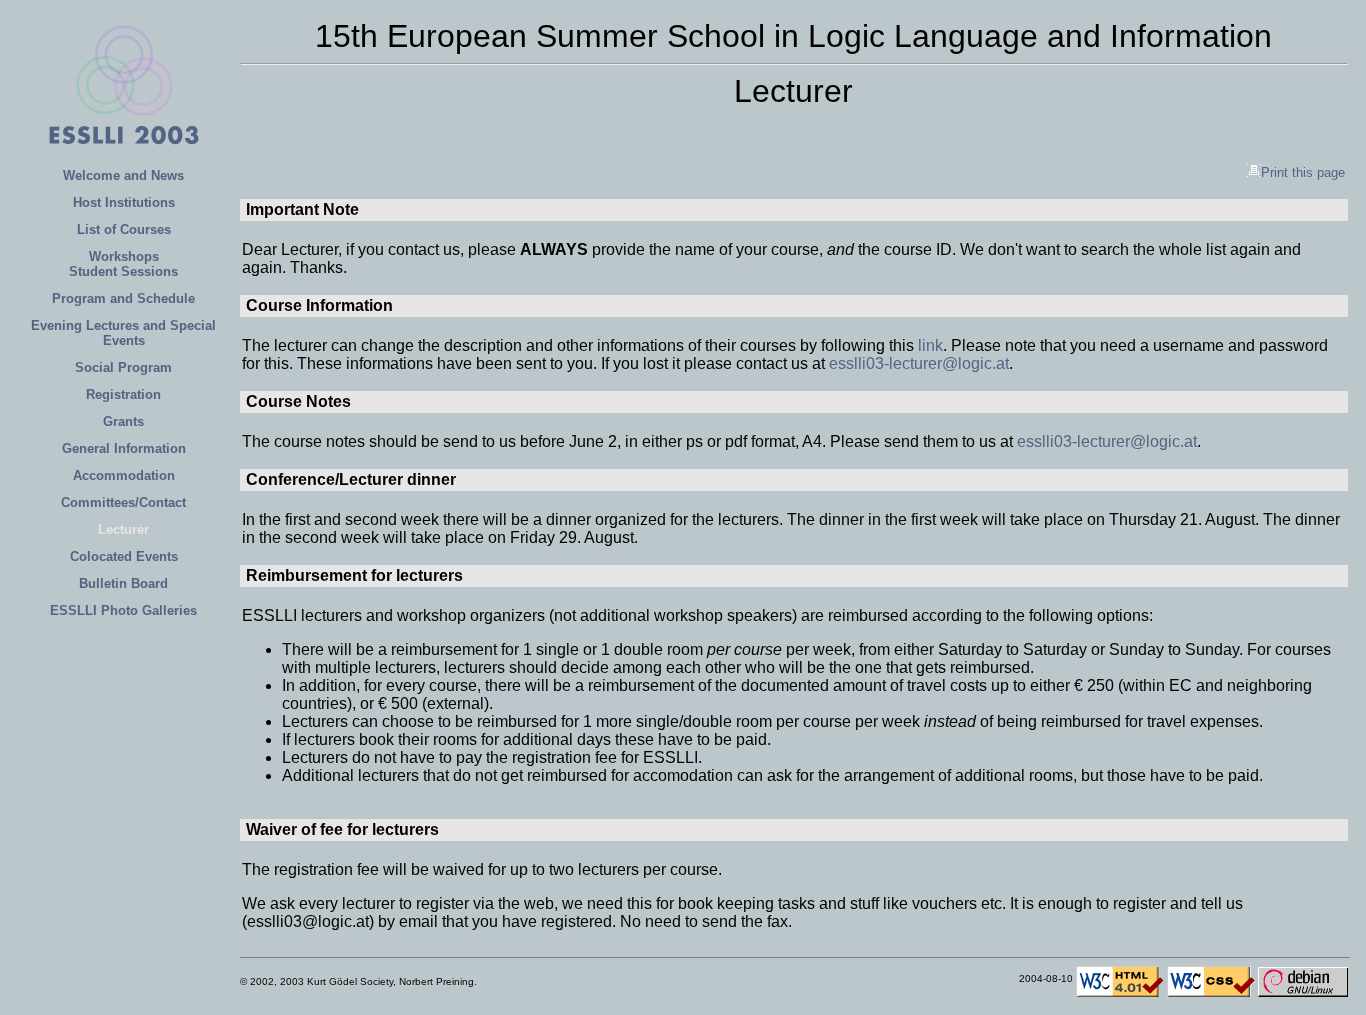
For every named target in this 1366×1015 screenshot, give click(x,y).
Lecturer (123, 529)
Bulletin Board (123, 583)
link (930, 345)
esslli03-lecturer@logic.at (919, 363)
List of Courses (124, 229)
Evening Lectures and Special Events (123, 333)
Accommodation (124, 475)
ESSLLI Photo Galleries (123, 610)
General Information (124, 448)
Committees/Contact (123, 502)
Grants (123, 421)
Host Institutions (124, 202)
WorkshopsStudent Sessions (123, 264)
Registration (123, 394)
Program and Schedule (123, 298)
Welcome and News (123, 175)
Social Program (123, 367)
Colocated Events (124, 556)
